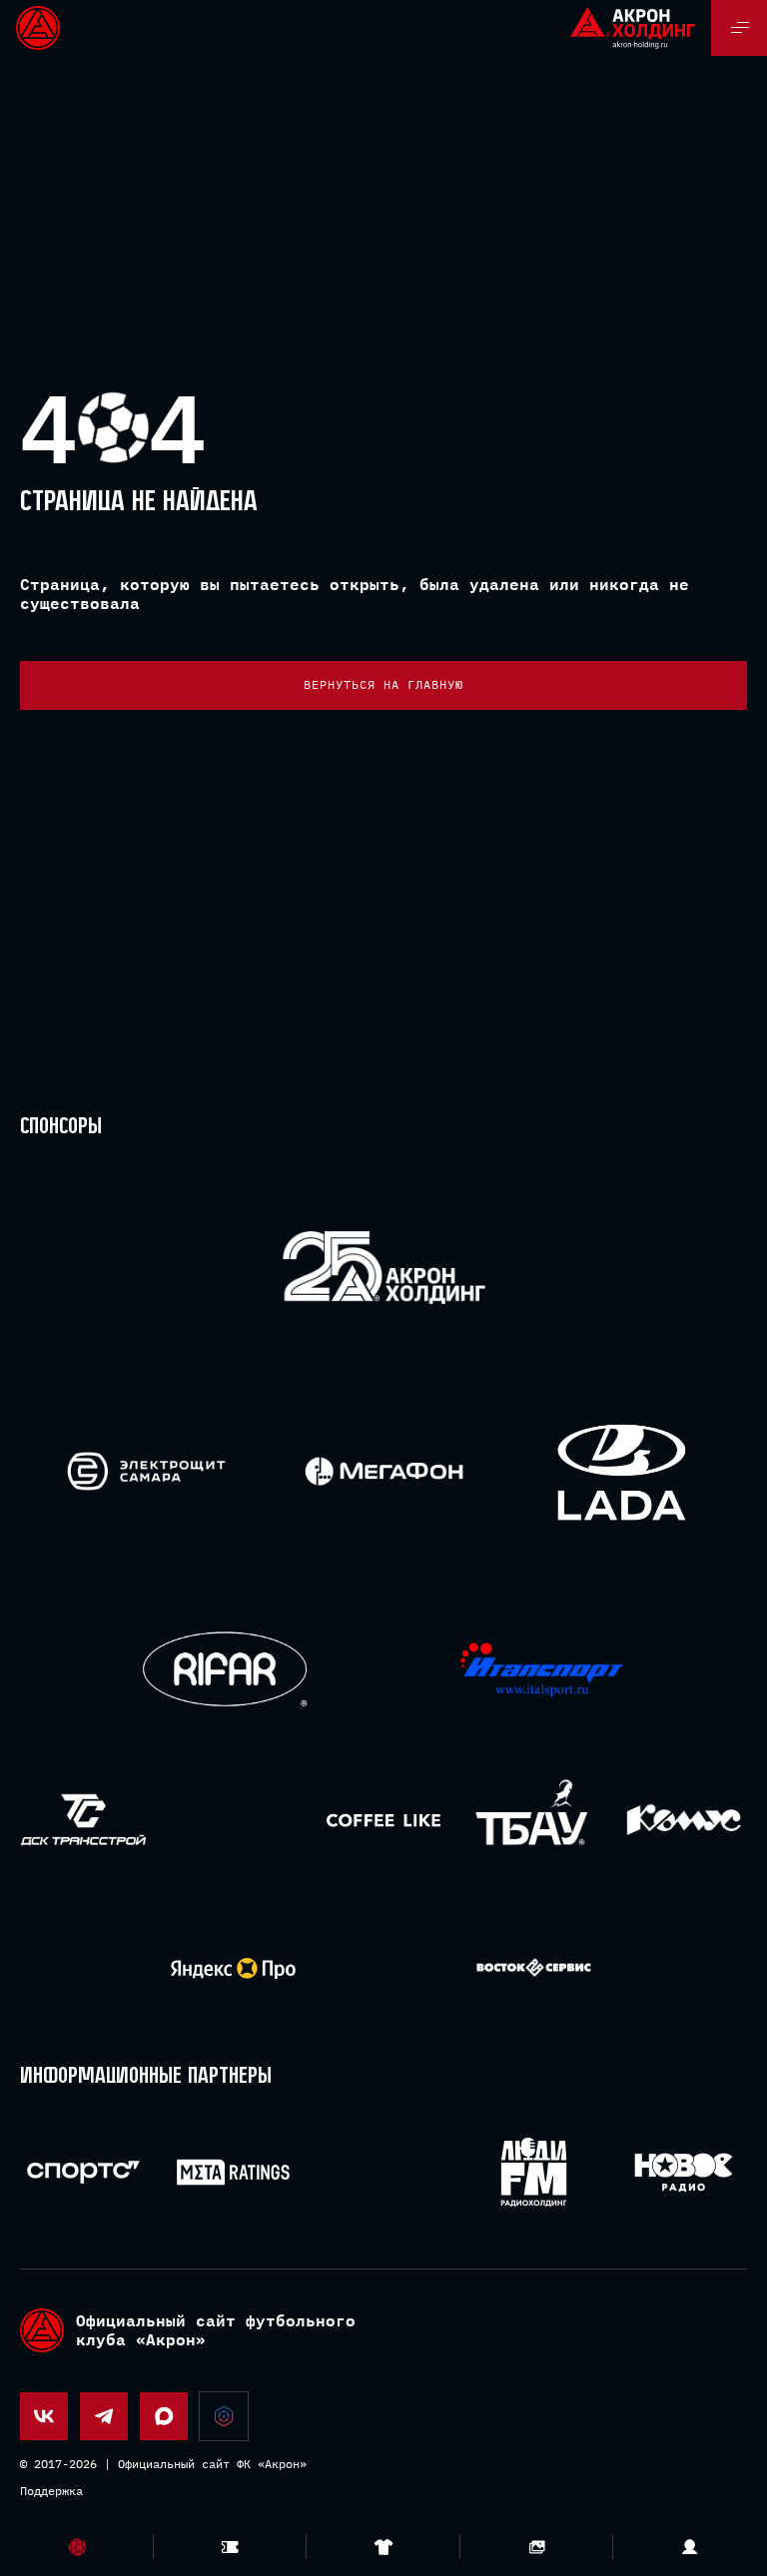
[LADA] (621, 1471)
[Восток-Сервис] (534, 1968)
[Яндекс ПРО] (233, 1968)
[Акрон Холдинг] (384, 1272)
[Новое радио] (684, 2172)
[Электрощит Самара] (146, 1471)
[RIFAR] (225, 1670)
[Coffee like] (383, 1820)
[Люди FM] (534, 2172)
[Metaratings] (233, 2172)
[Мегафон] (384, 1471)
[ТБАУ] (534, 1820)
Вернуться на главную (383, 684)
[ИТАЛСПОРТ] (542, 1671)
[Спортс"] (83, 2172)
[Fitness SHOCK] (233, 1820)
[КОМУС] (684, 1820)
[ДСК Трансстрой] (83, 1820)
